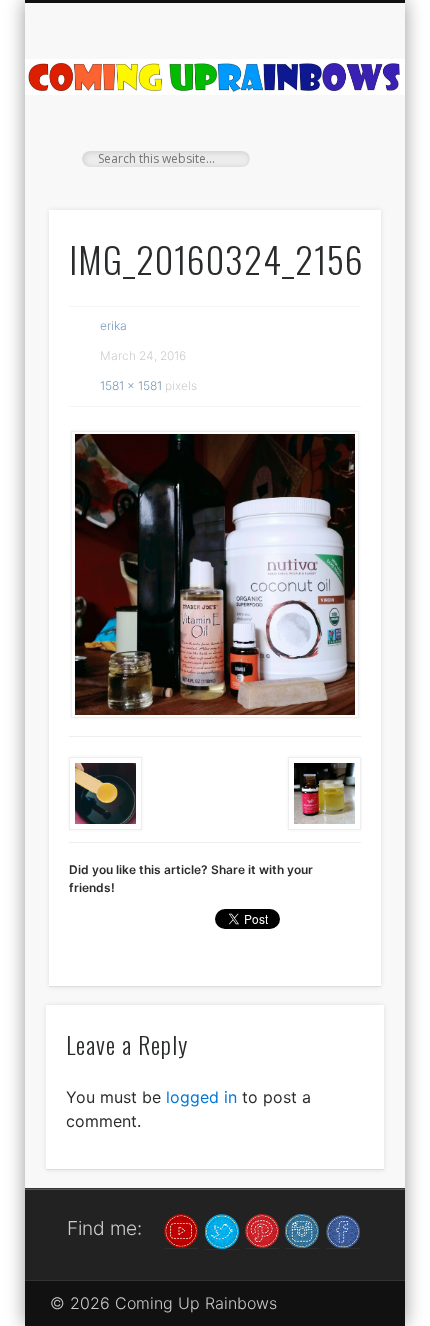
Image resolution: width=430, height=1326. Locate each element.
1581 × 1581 (131, 385)
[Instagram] (302, 1230)
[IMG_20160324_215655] (215, 574)
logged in (201, 1097)
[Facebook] (343, 1230)
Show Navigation (332, 179)
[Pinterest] (262, 1230)
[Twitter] (222, 1230)
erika (113, 325)
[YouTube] (181, 1230)
